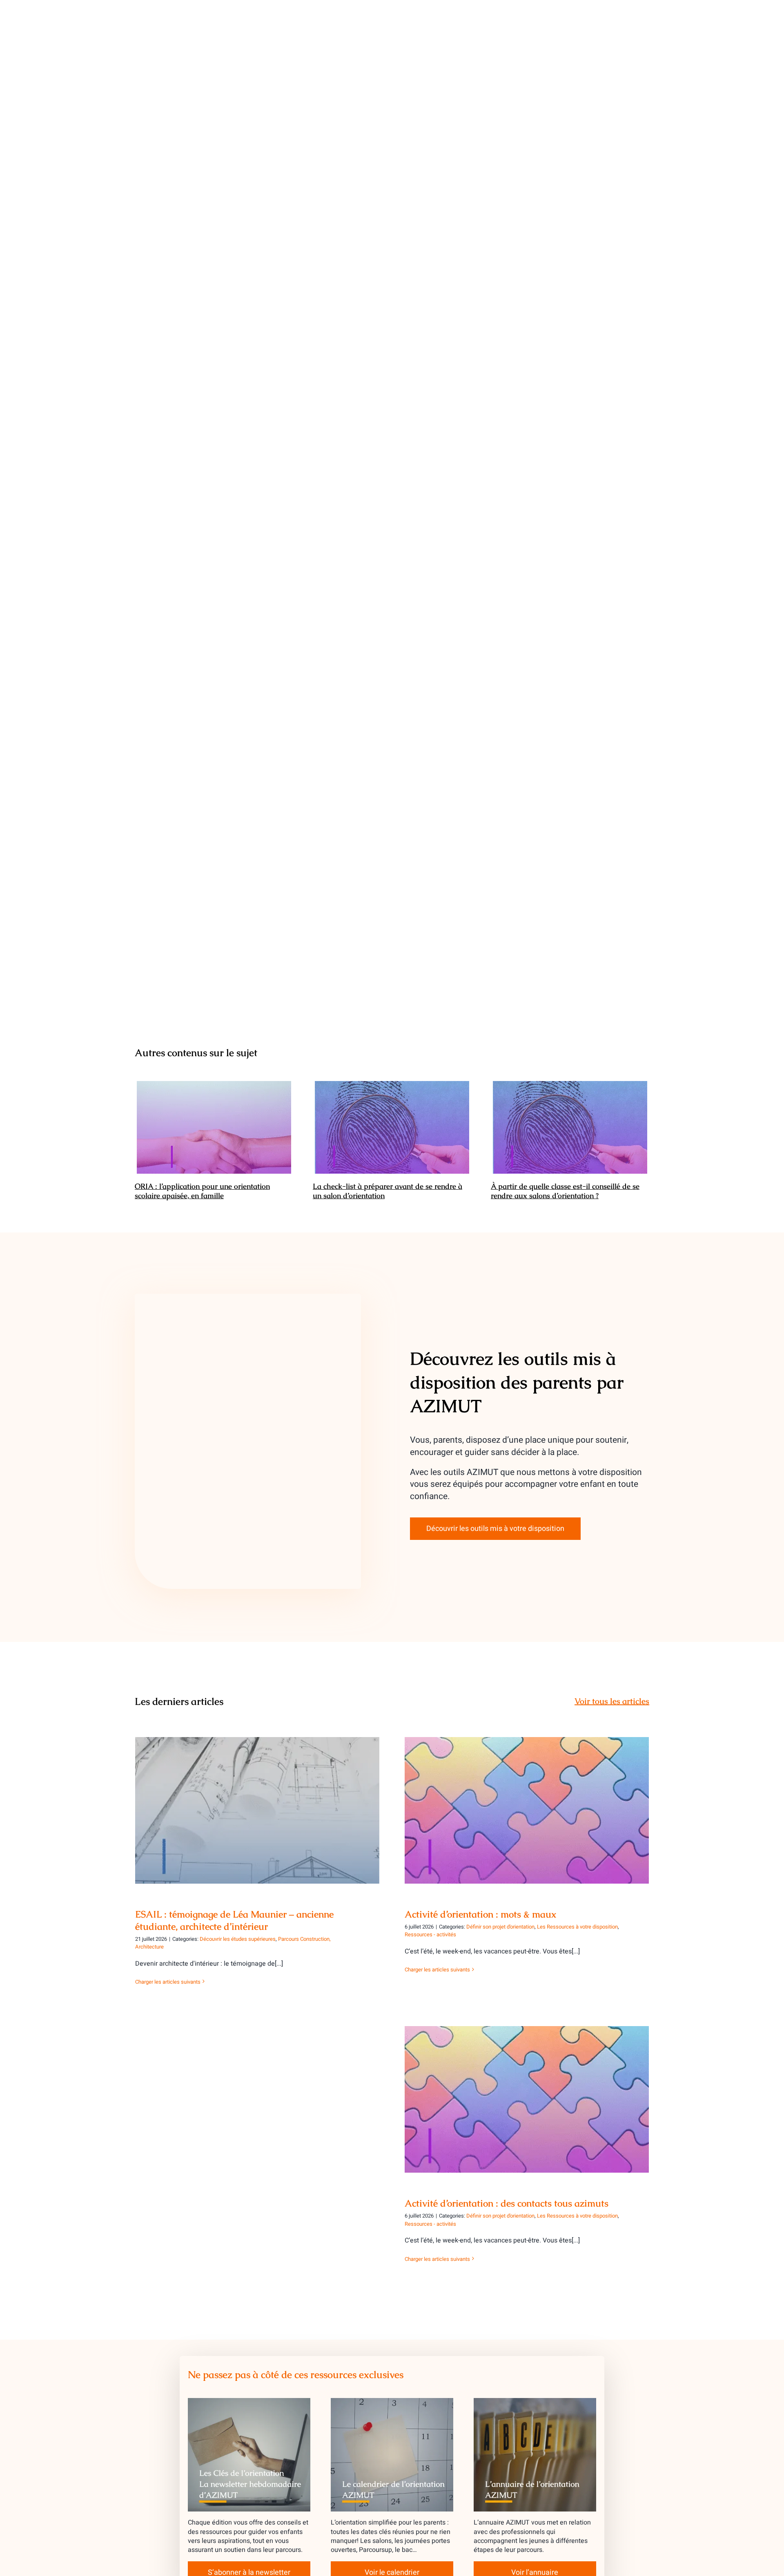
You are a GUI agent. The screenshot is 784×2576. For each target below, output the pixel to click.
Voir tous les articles (612, 1701)
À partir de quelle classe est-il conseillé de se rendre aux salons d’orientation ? (570, 1128)
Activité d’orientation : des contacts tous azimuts (527, 2092)
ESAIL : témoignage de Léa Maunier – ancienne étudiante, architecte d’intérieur (257, 1799)
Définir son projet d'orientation (500, 1927)
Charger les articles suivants (168, 1982)
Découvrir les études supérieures (238, 1939)
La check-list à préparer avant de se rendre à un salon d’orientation (392, 1128)
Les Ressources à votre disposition (577, 1927)
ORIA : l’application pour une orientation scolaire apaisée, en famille (214, 1128)
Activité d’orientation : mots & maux (527, 1803)
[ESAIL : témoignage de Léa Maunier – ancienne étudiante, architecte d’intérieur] (257, 1810)
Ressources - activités (430, 1934)
